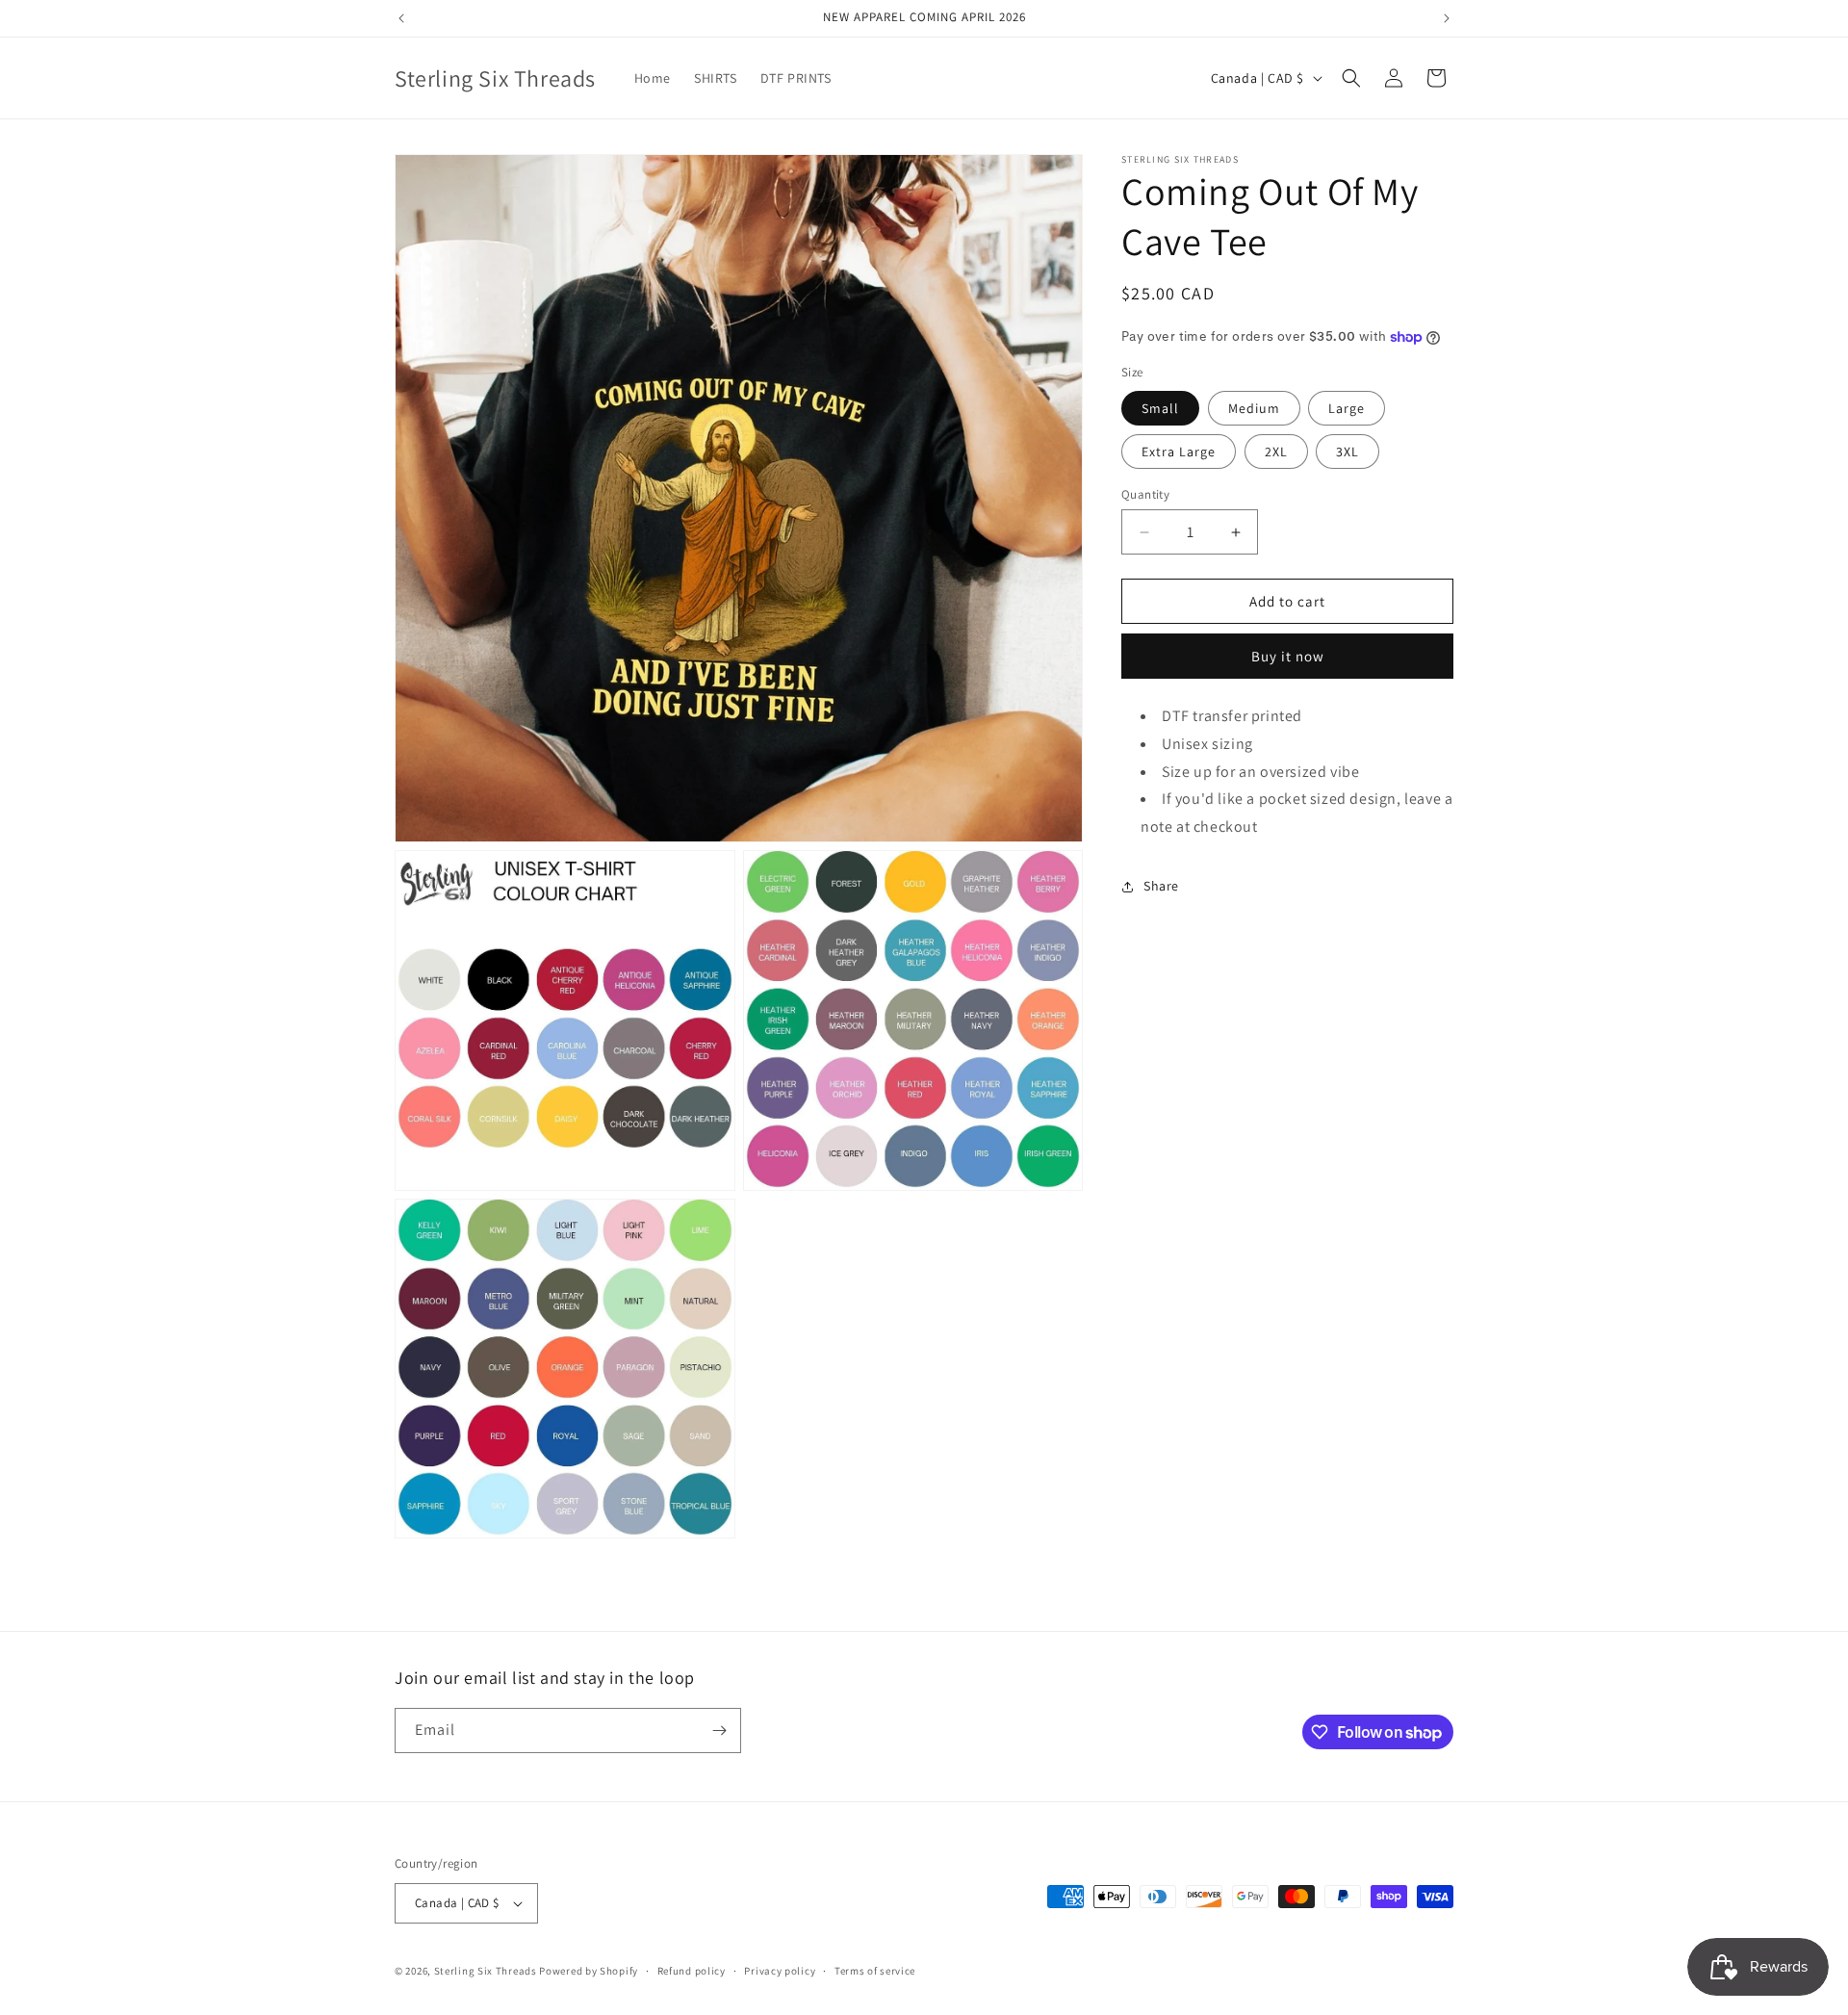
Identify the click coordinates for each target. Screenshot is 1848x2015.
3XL (1347, 452)
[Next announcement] (1447, 18)
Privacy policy (780, 1971)
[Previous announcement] (401, 18)
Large (1347, 408)
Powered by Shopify (589, 1971)
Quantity (1145, 494)
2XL (1276, 452)
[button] (1351, 78)
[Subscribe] (719, 1731)
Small (1160, 408)
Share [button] (1161, 887)
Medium (1254, 408)
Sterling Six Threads (486, 1971)
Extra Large (1179, 452)
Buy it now (1288, 656)
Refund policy (692, 1971)
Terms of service (875, 1971)
